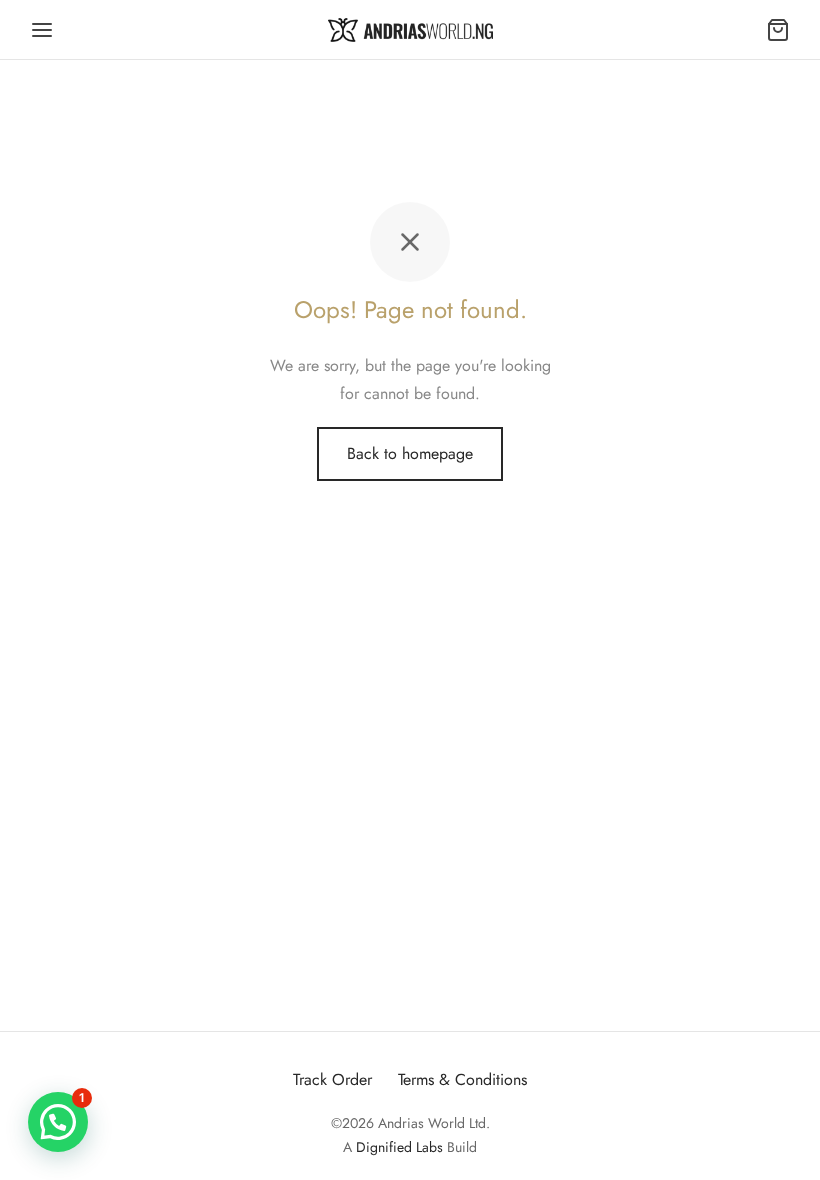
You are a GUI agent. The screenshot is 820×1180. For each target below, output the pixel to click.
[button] (58, 1122)
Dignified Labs (399, 1147)
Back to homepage (410, 453)
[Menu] (42, 30)
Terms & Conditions (462, 1079)
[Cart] (778, 30)
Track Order (332, 1079)
